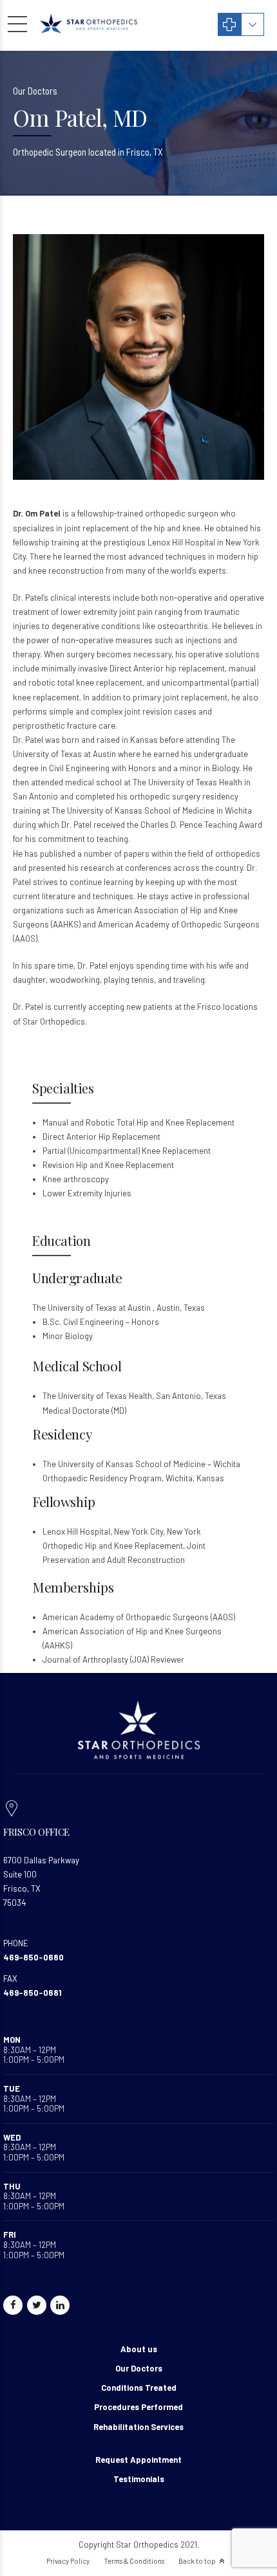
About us (139, 2349)
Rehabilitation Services (138, 2427)
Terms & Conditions (134, 2561)
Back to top (197, 2561)
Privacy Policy (68, 2561)
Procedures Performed (138, 2407)
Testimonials (139, 2479)
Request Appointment (138, 2460)
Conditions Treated (139, 2388)
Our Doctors (139, 2368)
